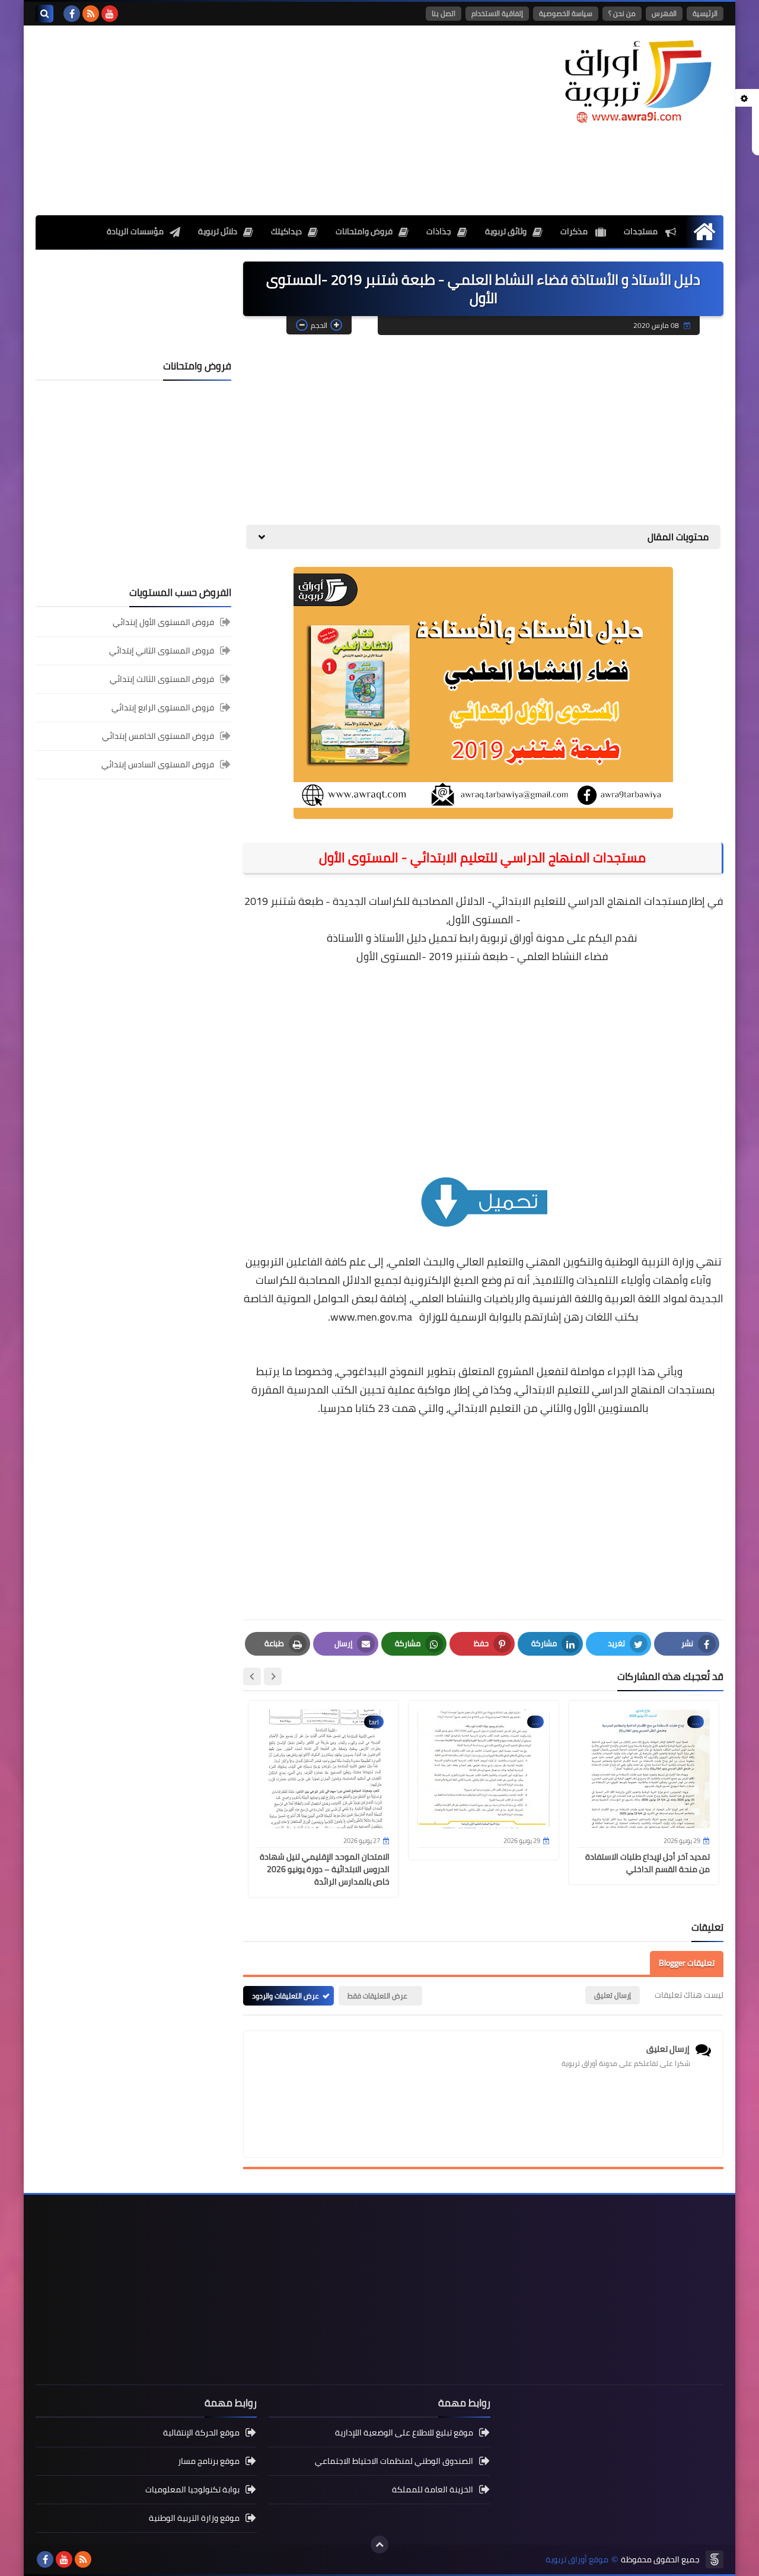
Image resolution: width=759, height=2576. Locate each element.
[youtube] (110, 14)
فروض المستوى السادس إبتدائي (158, 764)
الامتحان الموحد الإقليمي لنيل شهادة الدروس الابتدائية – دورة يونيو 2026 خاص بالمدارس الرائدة (325, 1869)
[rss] (91, 14)
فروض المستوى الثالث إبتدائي (162, 679)
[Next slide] (252, 1676)
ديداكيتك (286, 231)
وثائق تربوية (506, 231)
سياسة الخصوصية (566, 13)
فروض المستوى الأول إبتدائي (163, 623)
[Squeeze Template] (715, 2559)
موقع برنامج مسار (209, 2461)
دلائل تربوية (218, 231)
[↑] (379, 2545)
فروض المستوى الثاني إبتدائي (162, 651)
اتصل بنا (444, 13)
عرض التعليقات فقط (377, 1996)
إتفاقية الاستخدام (497, 13)
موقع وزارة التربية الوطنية (194, 2518)
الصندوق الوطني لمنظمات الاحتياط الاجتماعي (394, 2461)
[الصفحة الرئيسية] (704, 232)
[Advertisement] (251, 120)
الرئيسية (705, 13)
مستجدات (642, 231)
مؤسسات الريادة (135, 231)
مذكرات (575, 231)
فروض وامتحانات (364, 231)
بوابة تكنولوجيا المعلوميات (192, 2489)
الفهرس (664, 13)
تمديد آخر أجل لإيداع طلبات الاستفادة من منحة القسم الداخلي (648, 1863)
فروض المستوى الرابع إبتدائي (163, 707)
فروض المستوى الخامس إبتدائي (158, 736)
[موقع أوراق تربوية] (637, 80)
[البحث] (44, 14)
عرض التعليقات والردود (286, 1996)
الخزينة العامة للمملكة (433, 2489)
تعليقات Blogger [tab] (687, 1963)
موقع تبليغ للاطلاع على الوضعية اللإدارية (404, 2433)
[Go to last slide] (273, 1676)
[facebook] (72, 14)
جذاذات (439, 231)
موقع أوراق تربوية (577, 2560)
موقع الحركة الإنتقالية (201, 2433)
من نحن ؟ (622, 13)
